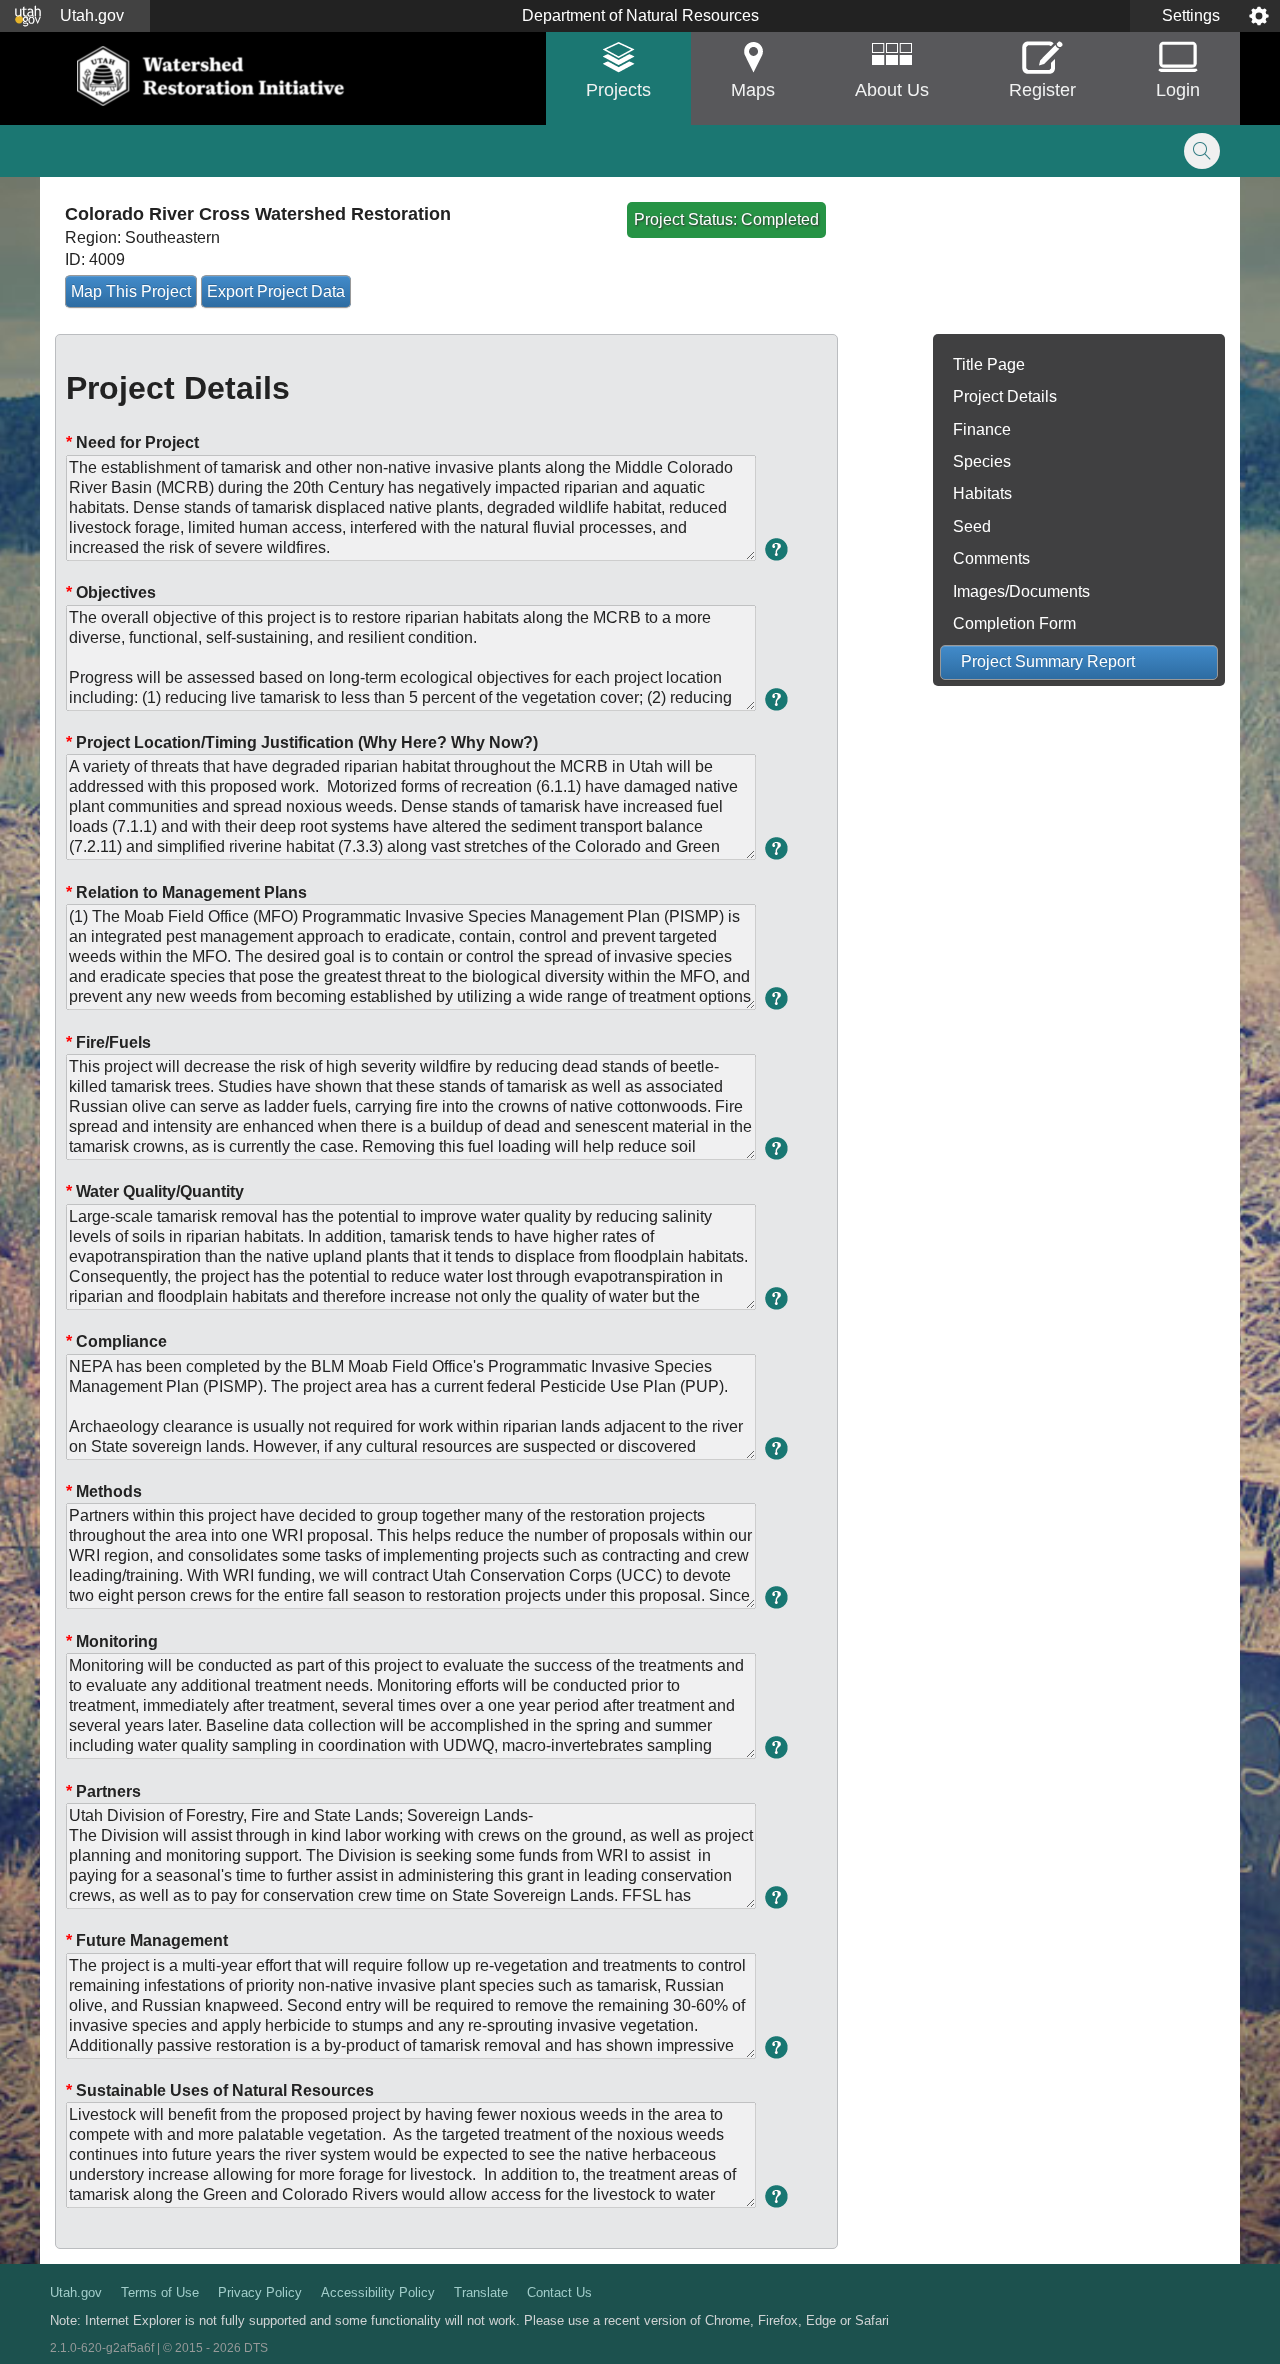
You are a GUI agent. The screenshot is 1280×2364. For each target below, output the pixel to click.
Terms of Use (160, 2292)
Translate (481, 2292)
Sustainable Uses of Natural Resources (220, 2090)
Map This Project (131, 291)
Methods (104, 1491)
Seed (972, 526)
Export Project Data (276, 291)
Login (1178, 90)
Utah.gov (76, 2292)
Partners (103, 1791)
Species (982, 461)
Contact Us (559, 2292)
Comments (991, 558)
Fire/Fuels (108, 1042)
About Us (892, 90)
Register (1042, 90)
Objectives (111, 592)
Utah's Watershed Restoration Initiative (212, 76)
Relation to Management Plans (186, 892)
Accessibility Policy (378, 2292)
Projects (618, 90)
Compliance (116, 1341)
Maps (753, 90)
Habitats (982, 493)
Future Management (147, 1940)
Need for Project (132, 442)
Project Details (1005, 396)
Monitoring (112, 1641)
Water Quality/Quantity (155, 1191)
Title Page (989, 364)
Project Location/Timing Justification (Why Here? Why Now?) (302, 742)
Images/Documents (1021, 591)
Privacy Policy (260, 2292)
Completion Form (1014, 623)
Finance (982, 429)
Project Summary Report (1048, 661)
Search (1202, 151)
